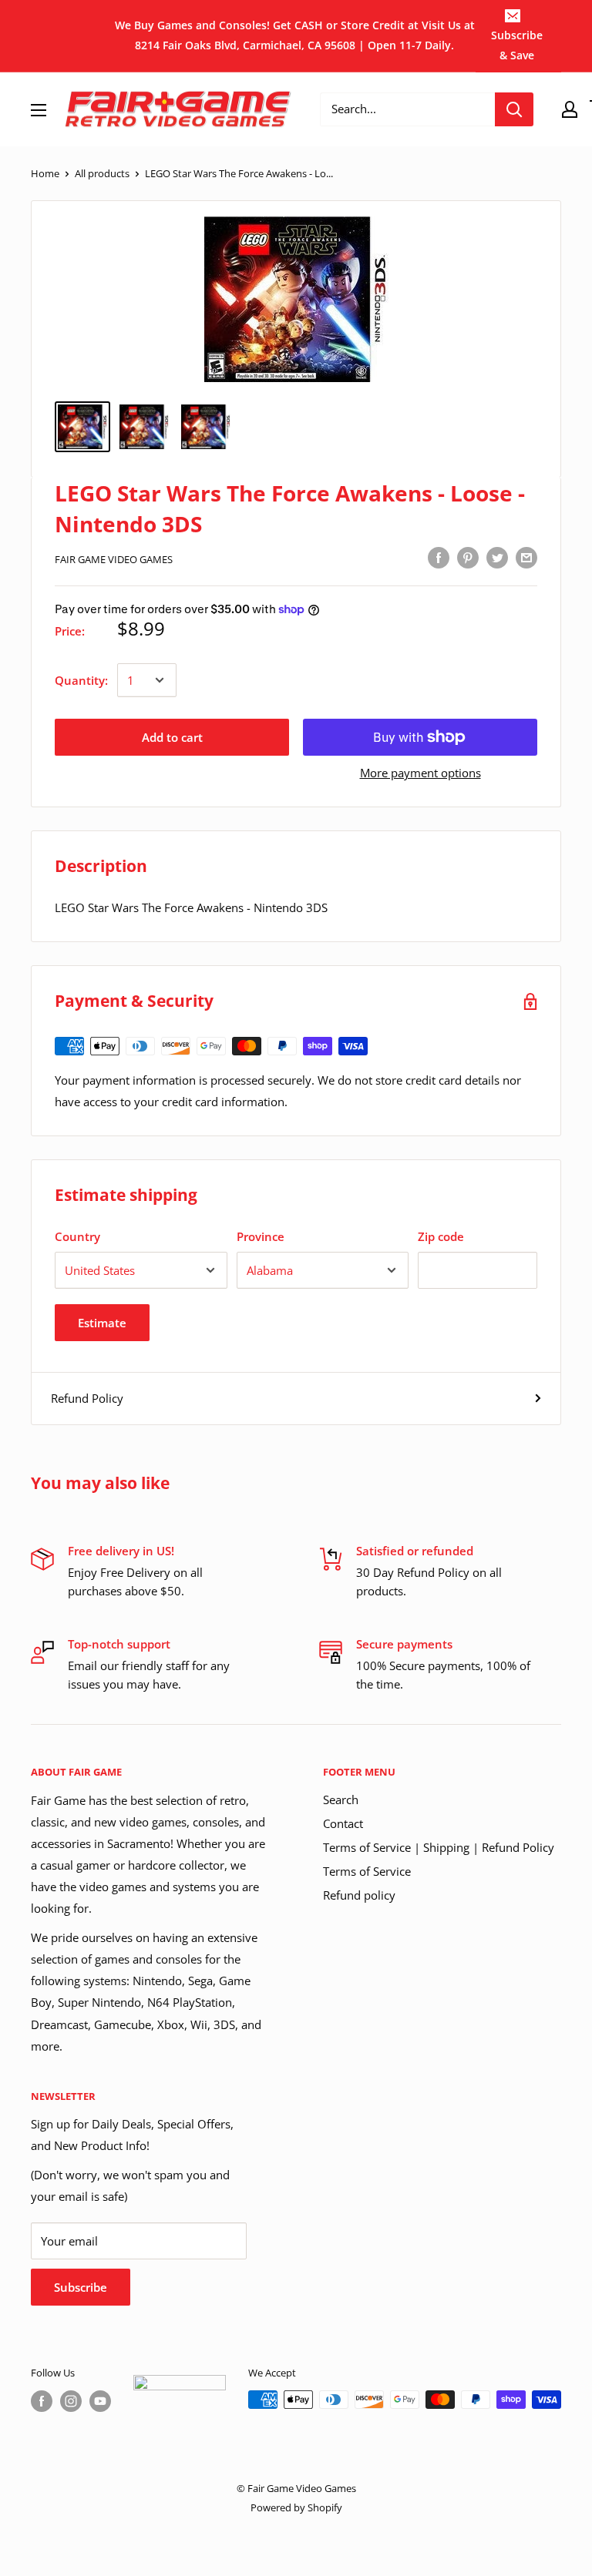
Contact (343, 1823)
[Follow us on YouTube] (100, 2401)
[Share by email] (526, 557)
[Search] (514, 109)
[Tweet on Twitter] (497, 557)
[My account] (570, 109)
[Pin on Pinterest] (468, 557)
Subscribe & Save (517, 45)
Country (77, 1236)
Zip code (441, 1236)
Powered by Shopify (296, 2507)
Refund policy (359, 1895)
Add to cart (172, 737)
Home (45, 173)
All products (102, 173)
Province (261, 1236)
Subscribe (81, 2287)
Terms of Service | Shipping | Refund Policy (439, 1847)
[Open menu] (39, 110)
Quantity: (81, 680)
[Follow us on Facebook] (42, 2401)
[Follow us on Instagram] (71, 2401)
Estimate (102, 1323)
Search (341, 1800)
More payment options (420, 773)
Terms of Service (367, 1871)
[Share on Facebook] (439, 557)
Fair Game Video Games (114, 559)
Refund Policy (87, 1398)
